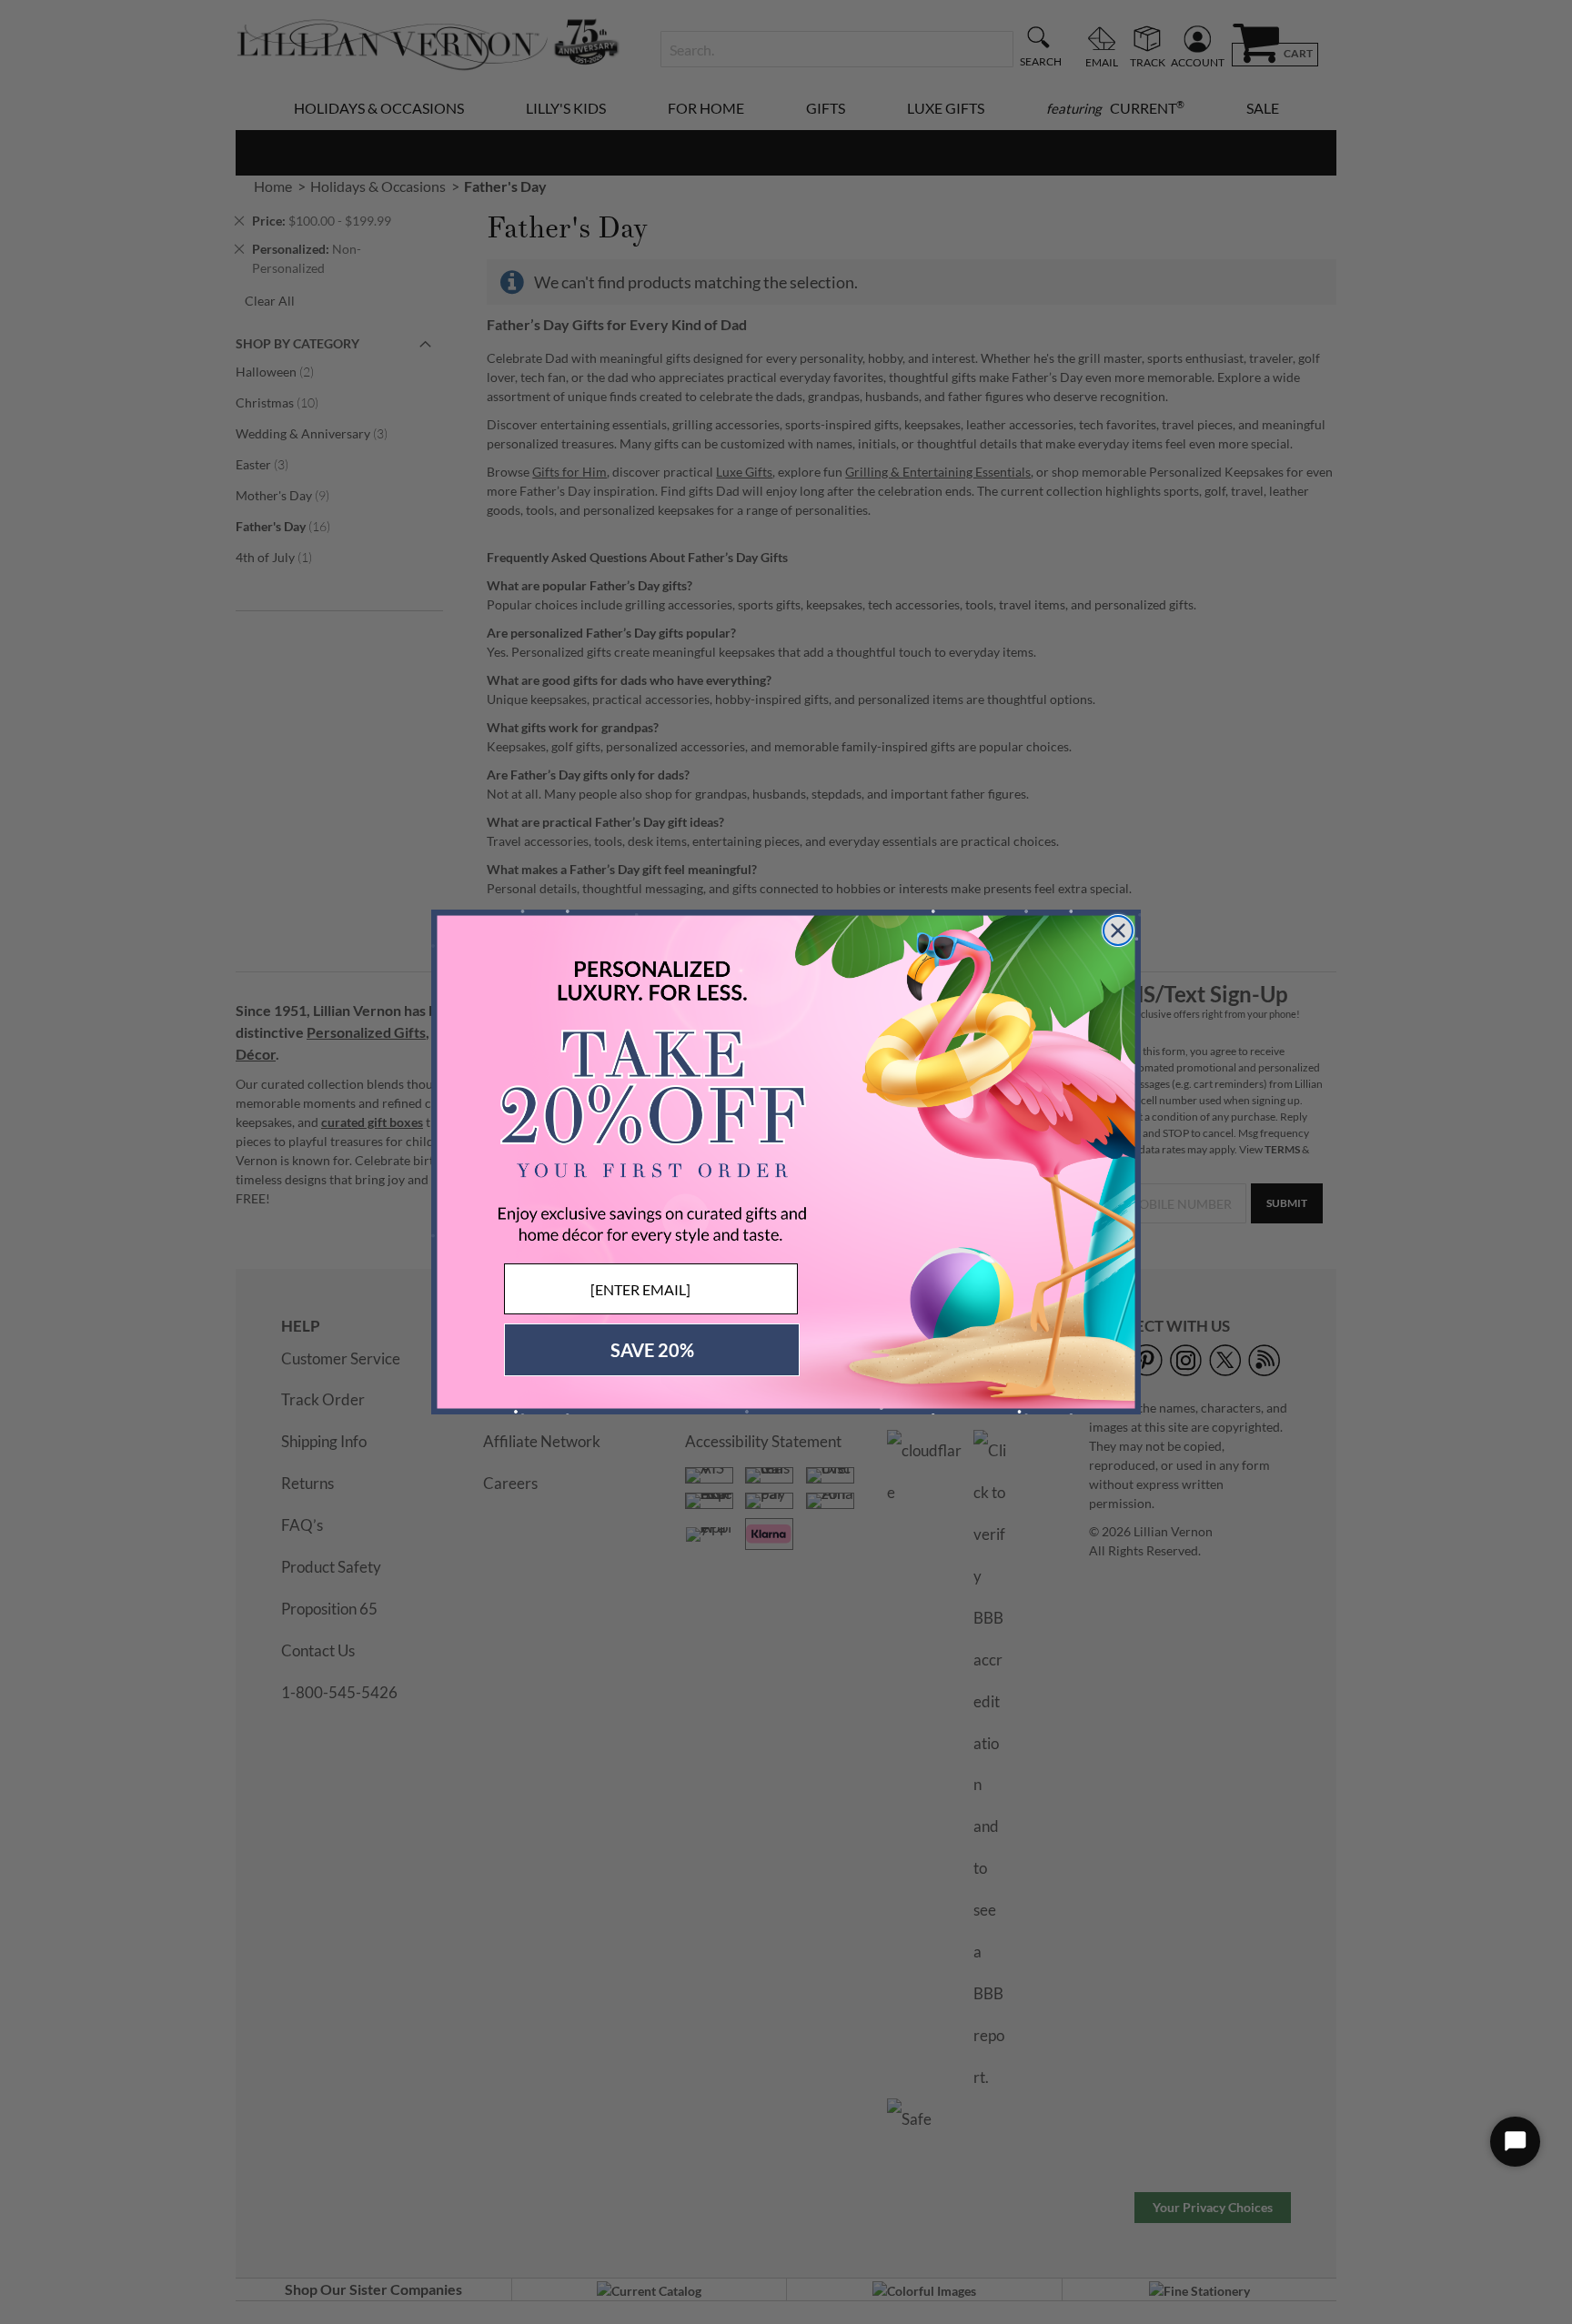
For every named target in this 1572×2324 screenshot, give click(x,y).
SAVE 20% (652, 1350)
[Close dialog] (1118, 931)
